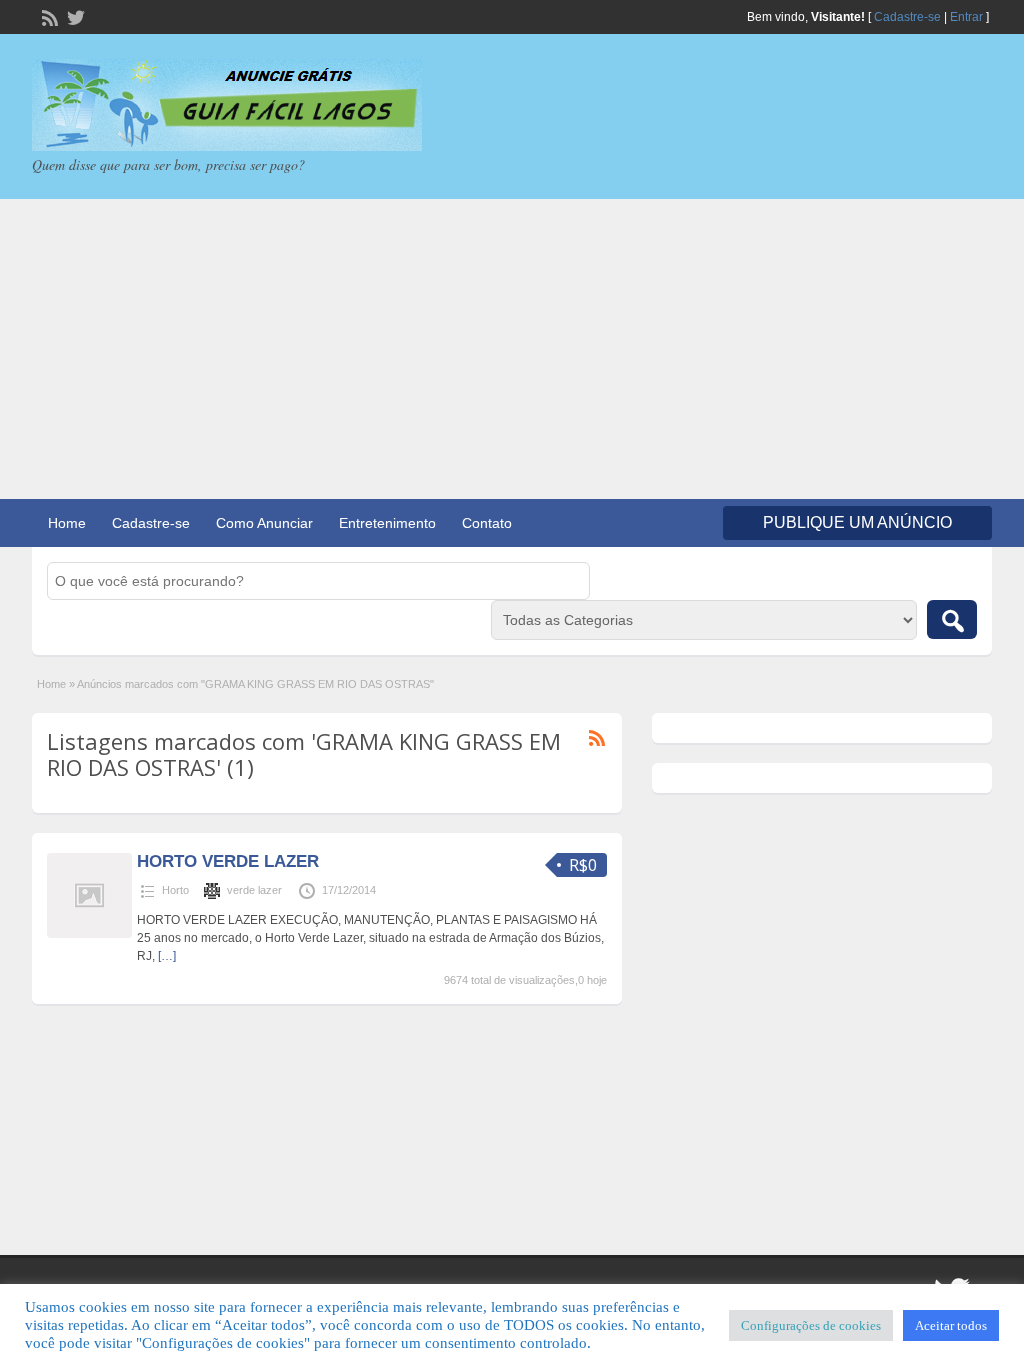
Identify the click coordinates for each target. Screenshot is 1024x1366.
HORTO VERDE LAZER (228, 861)
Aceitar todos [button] (951, 1325)
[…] (167, 956)
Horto (175, 890)
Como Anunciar (264, 523)
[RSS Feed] (48, 16)
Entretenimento (387, 523)
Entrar (966, 17)
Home (67, 523)
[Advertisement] (512, 349)
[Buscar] (952, 619)
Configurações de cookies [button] (811, 1325)
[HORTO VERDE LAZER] (89, 934)
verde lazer (254, 890)
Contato (487, 523)
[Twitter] (74, 16)
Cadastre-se (907, 17)
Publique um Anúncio (857, 522)
